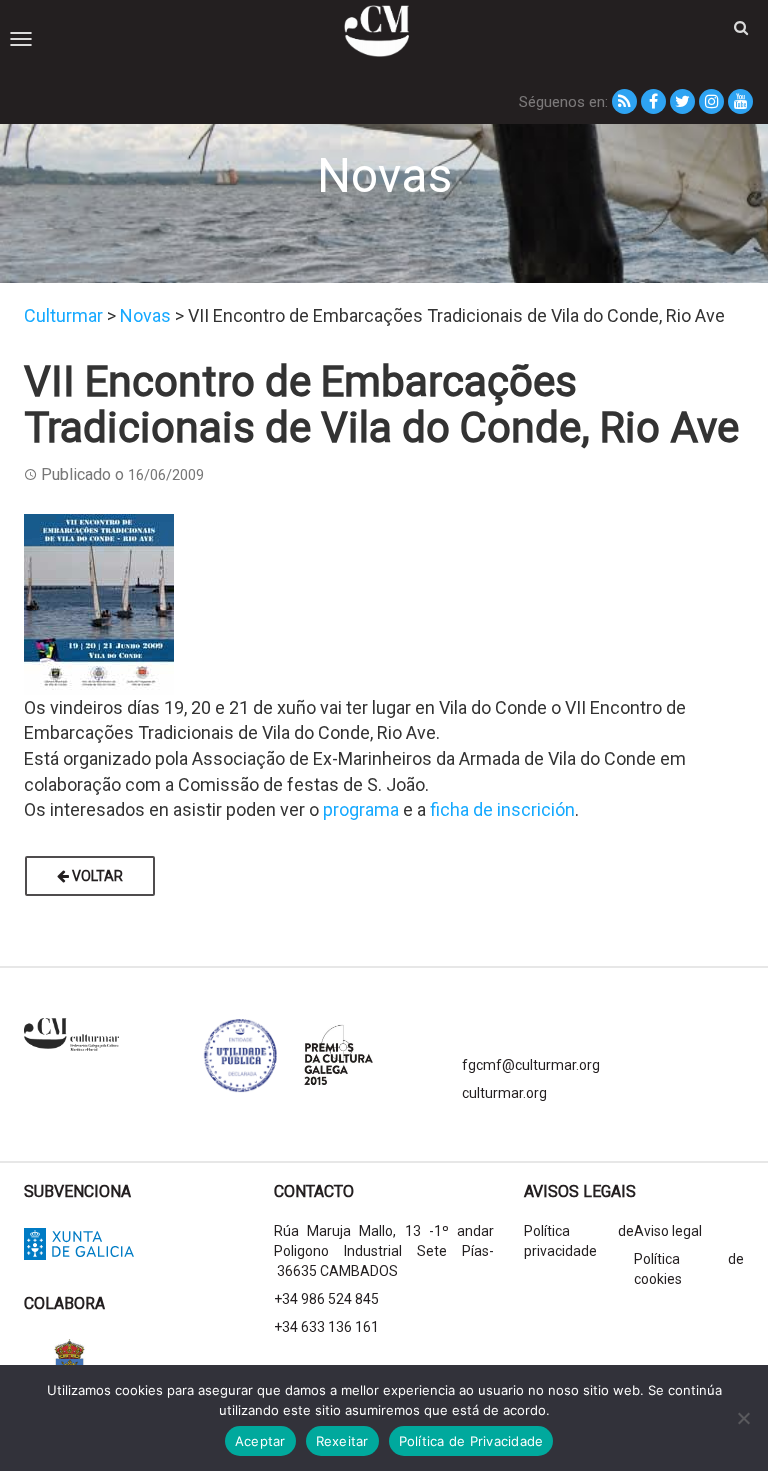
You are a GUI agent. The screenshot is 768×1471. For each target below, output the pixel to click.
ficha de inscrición (502, 809)
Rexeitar (342, 1441)
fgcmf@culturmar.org (531, 1065)
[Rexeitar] (743, 1418)
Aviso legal (668, 1231)
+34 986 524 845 (326, 1299)
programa (361, 809)
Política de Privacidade (471, 1441)
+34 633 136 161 (326, 1327)
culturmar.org (504, 1093)
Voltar (96, 876)
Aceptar (260, 1441)
